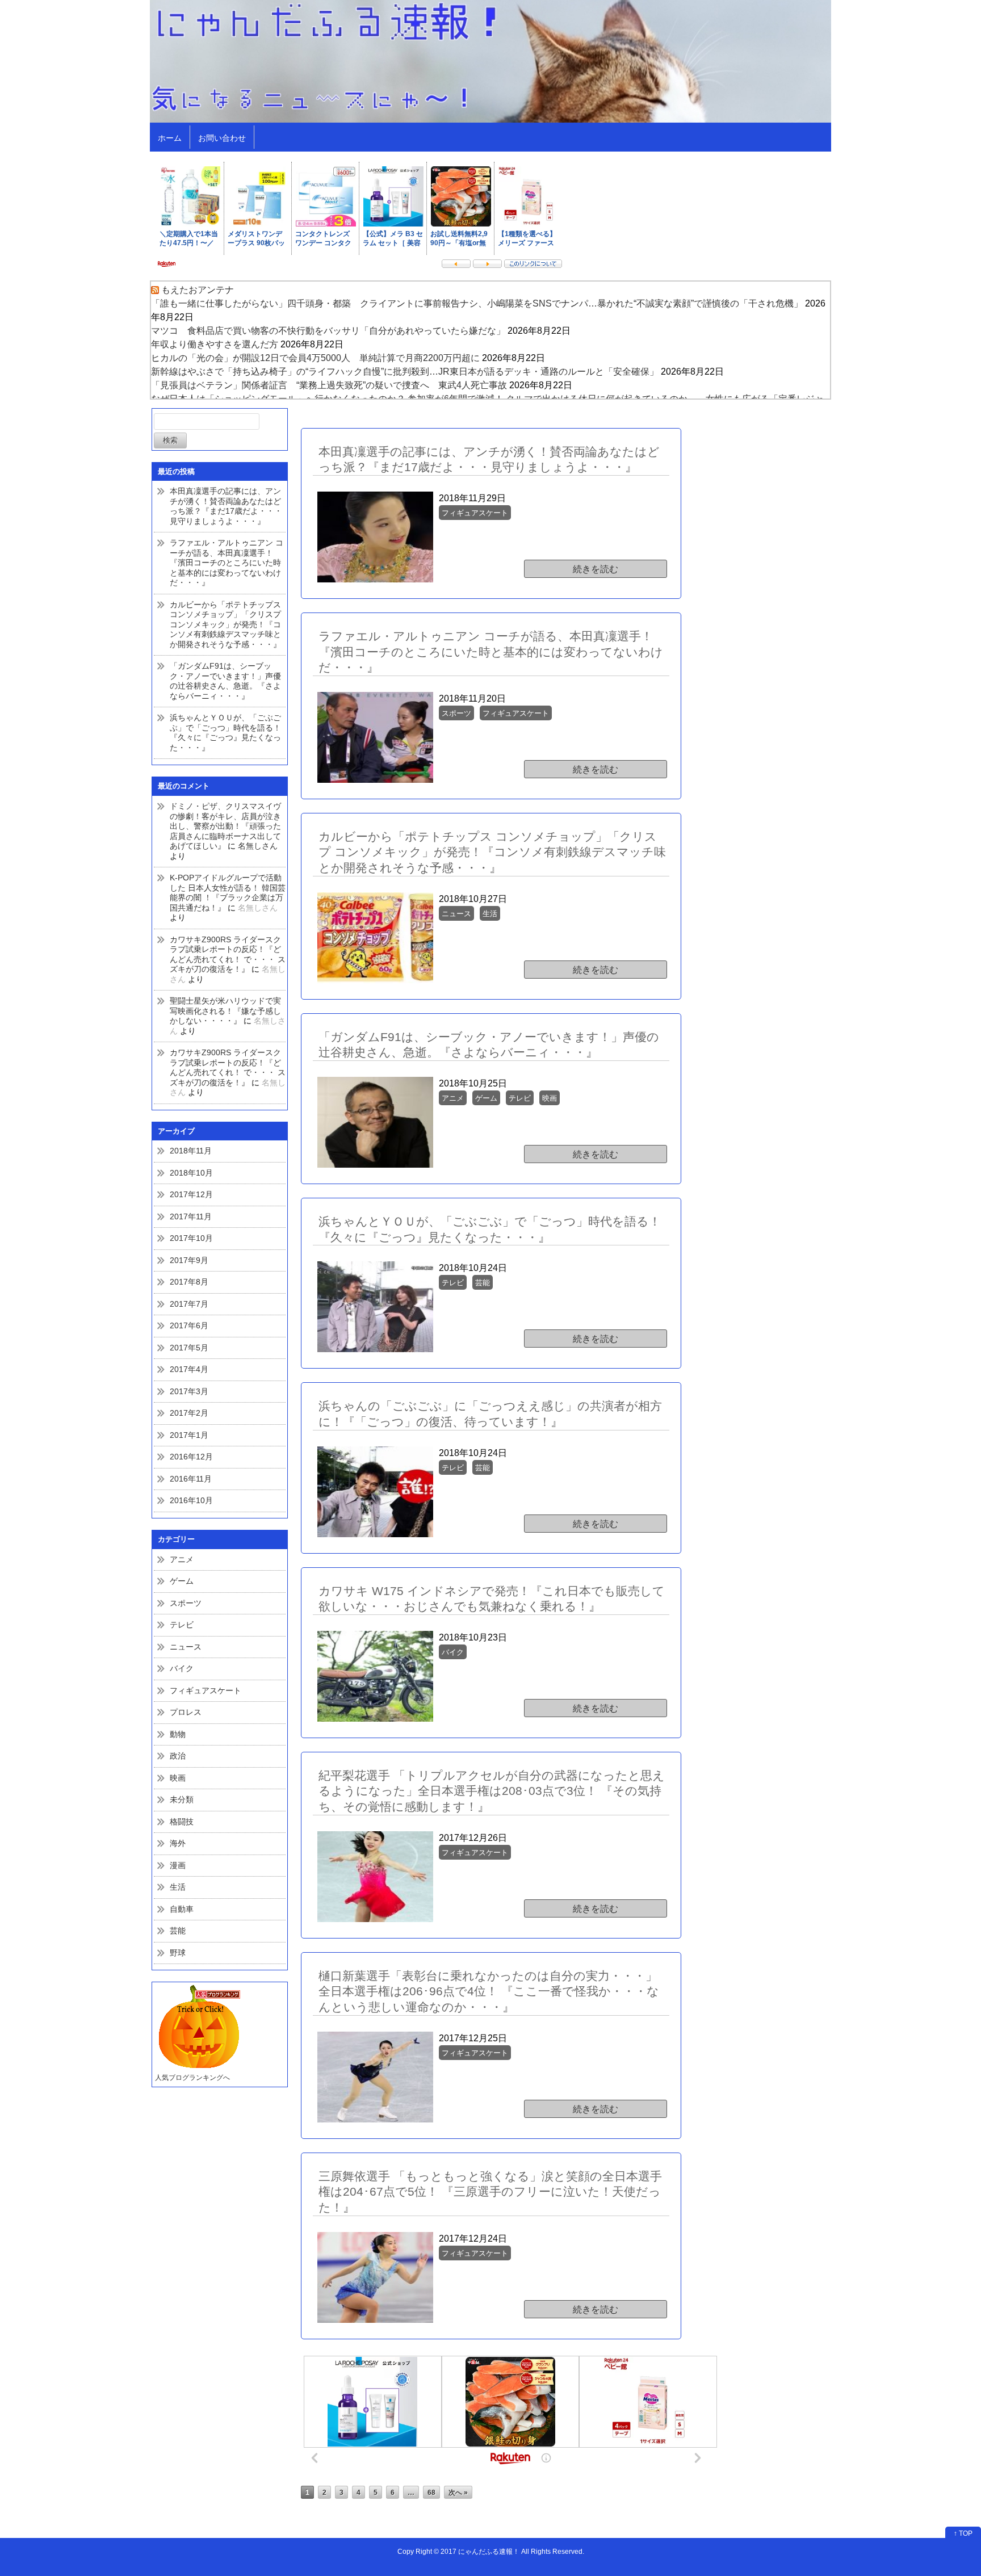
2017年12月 (191, 1194)
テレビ (182, 1625)
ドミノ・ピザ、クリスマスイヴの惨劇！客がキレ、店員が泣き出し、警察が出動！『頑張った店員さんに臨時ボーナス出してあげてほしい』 (225, 826)
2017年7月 (189, 1304)
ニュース (186, 1647)
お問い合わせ (222, 138)
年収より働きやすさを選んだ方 (215, 344)
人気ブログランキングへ (192, 2078)
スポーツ (186, 1603)
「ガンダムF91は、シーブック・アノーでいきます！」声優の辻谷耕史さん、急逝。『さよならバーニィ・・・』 (225, 681)
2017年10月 (191, 1238)
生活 (178, 1887)
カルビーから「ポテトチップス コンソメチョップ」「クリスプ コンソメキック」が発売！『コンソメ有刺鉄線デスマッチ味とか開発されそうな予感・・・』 (225, 624)
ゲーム (182, 1581)
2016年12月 (191, 1457)
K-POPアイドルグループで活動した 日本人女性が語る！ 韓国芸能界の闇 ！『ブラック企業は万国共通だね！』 (228, 893)
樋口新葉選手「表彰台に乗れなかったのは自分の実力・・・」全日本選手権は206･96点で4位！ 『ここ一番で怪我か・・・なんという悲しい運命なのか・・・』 (489, 1991)
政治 (178, 1756)
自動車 (182, 1909)
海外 (178, 1843)
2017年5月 (189, 1348)
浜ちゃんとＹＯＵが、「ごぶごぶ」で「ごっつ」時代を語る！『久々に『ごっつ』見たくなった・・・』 (225, 733)
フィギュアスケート (206, 1690)
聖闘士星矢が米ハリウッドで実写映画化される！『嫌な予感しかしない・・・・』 (225, 1011)
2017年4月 (189, 1369)
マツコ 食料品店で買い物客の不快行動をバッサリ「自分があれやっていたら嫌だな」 (328, 331)
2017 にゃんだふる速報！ (480, 2551)
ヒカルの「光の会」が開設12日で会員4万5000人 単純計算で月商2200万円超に (315, 358)
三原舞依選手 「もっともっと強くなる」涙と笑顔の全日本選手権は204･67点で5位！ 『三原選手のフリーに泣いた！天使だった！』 (490, 2192)
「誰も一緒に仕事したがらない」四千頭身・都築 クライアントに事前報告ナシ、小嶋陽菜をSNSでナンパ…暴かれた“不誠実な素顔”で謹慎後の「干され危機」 (477, 303)
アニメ (182, 1559)
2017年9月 (189, 1260)
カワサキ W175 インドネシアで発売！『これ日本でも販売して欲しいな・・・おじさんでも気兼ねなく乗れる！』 (492, 1599)
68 (431, 2492)
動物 (178, 1734)
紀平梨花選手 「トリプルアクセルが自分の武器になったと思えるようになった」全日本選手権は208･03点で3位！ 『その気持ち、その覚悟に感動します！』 (492, 1791)
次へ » (458, 2492)
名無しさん (258, 846)
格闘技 (182, 1822)
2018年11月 (191, 1151)
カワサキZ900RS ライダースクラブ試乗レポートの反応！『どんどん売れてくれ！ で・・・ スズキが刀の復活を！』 (228, 955)
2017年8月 (189, 1282)
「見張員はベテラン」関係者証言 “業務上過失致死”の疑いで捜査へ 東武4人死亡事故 (329, 385)
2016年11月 (191, 1479)
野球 (178, 1953)
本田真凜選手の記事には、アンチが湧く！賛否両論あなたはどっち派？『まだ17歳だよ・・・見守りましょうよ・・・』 (226, 506)
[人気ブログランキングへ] (198, 2027)
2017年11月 (191, 1216)
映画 (178, 1778)
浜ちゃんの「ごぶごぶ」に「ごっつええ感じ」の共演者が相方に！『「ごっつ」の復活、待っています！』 (490, 1414)
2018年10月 (191, 1173)
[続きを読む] (510, 522)
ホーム (170, 138)
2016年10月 (191, 1500)
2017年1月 (189, 1435)
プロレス (186, 1712)
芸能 (178, 1931)
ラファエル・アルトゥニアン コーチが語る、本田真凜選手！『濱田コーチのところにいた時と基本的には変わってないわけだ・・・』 (227, 563)
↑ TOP (963, 2533)
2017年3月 (189, 1391)
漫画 (178, 1865)
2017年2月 (189, 1413)
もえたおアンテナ (198, 290)
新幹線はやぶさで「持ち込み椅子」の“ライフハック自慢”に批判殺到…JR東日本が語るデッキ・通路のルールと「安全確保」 (405, 372)
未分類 (182, 1799)
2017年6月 (189, 1325)
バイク (182, 1668)
